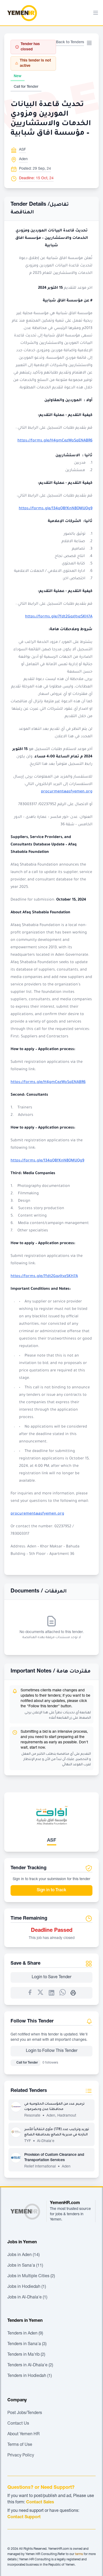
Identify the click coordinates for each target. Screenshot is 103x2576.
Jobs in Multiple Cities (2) (31, 2276)
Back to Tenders (70, 42)
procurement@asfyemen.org (37, 1514)
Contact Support (24, 2517)
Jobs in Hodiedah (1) (27, 2287)
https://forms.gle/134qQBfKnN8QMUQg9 (56, 509)
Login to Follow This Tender (52, 2051)
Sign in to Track (51, 1890)
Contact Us (18, 2424)
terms (79, 2554)
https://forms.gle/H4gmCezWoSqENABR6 (55, 441)
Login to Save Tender (51, 1977)
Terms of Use (20, 2445)
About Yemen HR (24, 2434)
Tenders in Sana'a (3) (27, 2344)
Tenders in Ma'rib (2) (26, 2355)
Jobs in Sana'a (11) (25, 2266)
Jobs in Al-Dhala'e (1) (27, 2298)
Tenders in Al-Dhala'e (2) (30, 2366)
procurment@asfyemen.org (67, 792)
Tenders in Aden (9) (25, 2334)
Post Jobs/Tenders (25, 2413)
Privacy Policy (21, 2456)
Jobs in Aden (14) (24, 2255)
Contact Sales (40, 2503)
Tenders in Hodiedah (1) (30, 2376)
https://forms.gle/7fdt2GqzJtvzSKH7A (59, 617)
